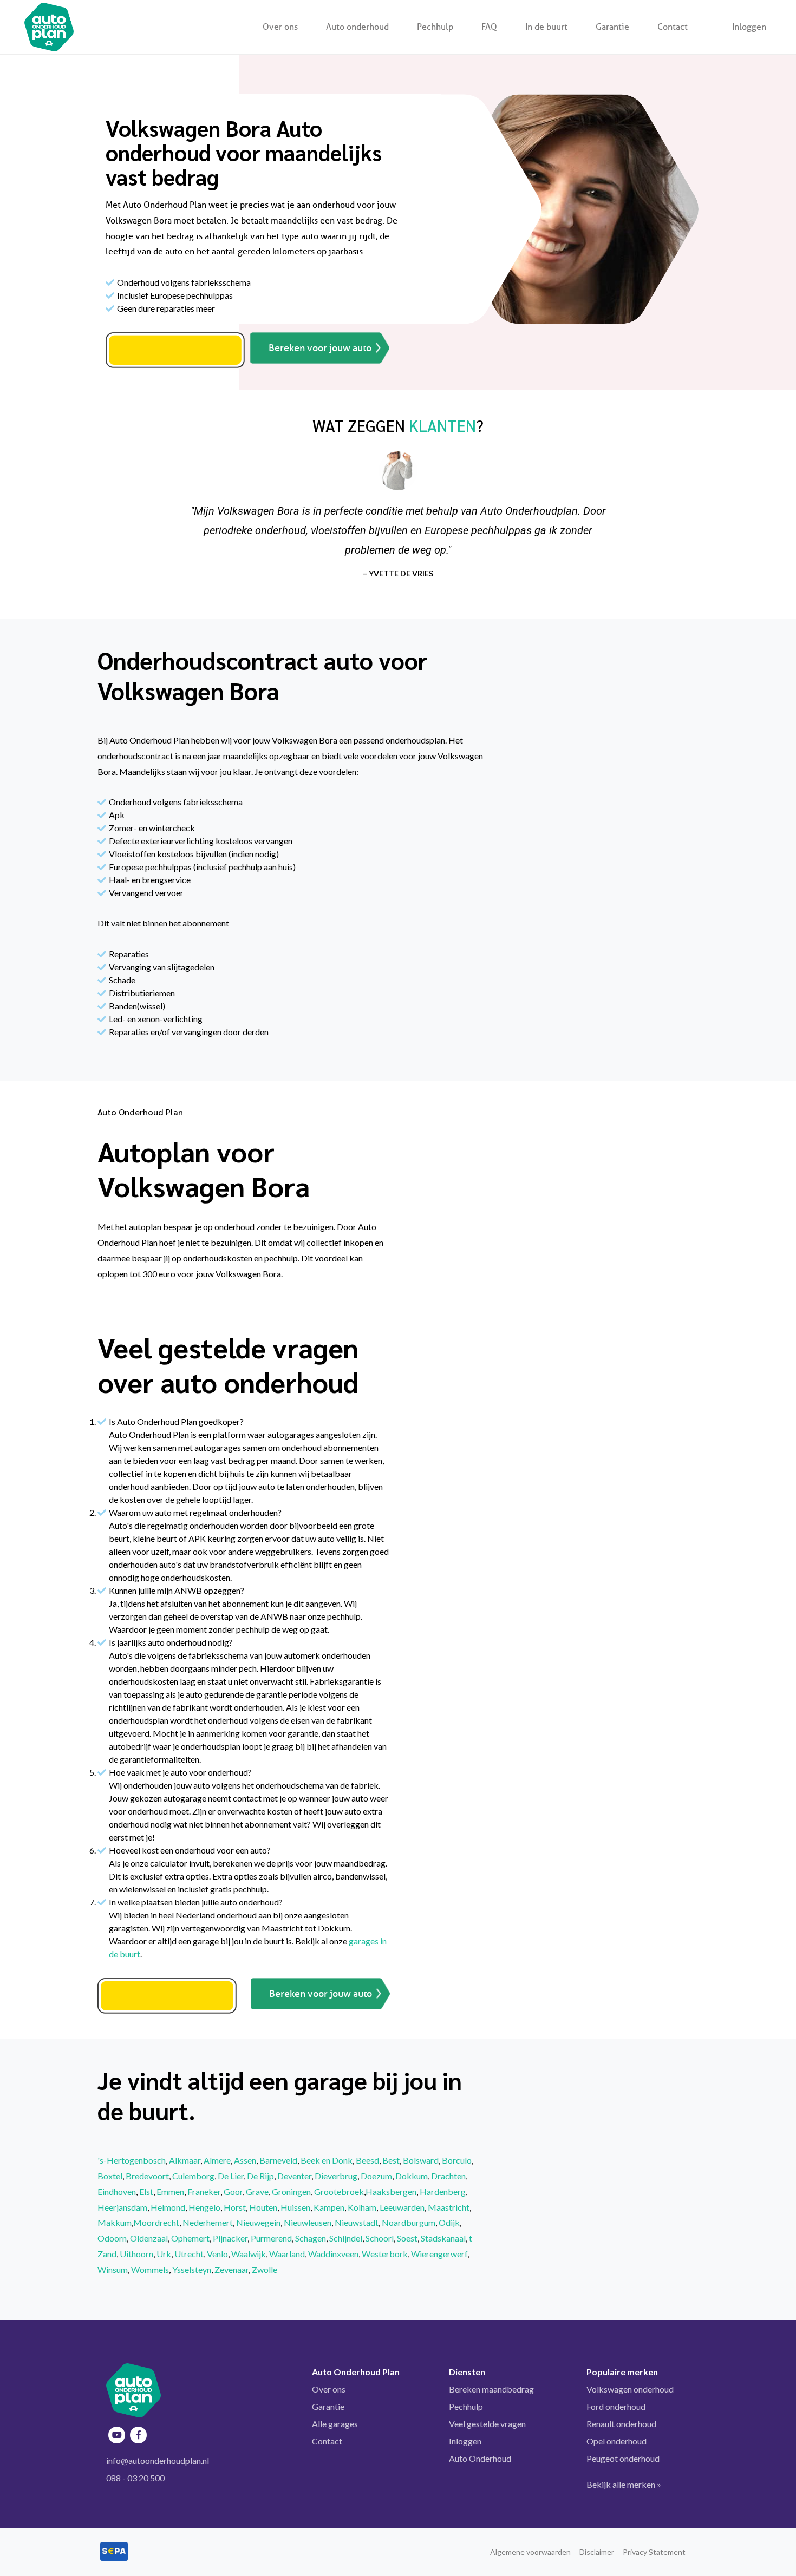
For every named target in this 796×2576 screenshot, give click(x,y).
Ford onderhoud (616, 2406)
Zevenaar (231, 2269)
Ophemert (190, 2238)
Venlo (217, 2254)
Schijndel (346, 2238)
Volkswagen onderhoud (630, 2389)
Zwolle (265, 2269)
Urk (164, 2254)
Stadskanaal (443, 2238)
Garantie (328, 2406)
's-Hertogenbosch (132, 2160)
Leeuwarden (402, 2207)
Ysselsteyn (192, 2269)
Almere (217, 2160)
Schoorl (380, 2238)
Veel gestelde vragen (487, 2424)
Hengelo (204, 2207)
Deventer (294, 2176)
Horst (235, 2207)
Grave (257, 2191)
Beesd (367, 2160)
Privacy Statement (654, 2552)
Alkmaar (185, 2160)
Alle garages (335, 2424)
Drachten (448, 2176)
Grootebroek (339, 2191)
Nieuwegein (258, 2222)
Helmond (168, 2207)
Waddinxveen (333, 2254)
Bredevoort (147, 2176)
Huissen (295, 2207)
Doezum (376, 2176)
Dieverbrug (336, 2176)
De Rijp (260, 2176)
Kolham (362, 2207)
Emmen (170, 2191)
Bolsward (421, 2160)
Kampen (329, 2207)
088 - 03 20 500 (135, 2478)
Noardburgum (409, 2222)
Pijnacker (230, 2238)
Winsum (113, 2269)
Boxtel (110, 2176)
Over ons (329, 2389)
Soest (407, 2238)
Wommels (150, 2269)
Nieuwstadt (357, 2222)
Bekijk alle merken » (624, 2484)
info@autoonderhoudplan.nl (158, 2460)
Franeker (204, 2191)
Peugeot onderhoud (623, 2458)
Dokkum (412, 2176)
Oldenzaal (149, 2238)
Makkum (115, 2222)
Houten (263, 2207)
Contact (327, 2441)
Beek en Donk (327, 2160)
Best (391, 2160)
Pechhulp (466, 2406)
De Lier (231, 2176)
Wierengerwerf (439, 2254)
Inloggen (749, 27)
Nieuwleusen (308, 2222)
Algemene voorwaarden (530, 2552)
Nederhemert (208, 2222)
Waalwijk (249, 2254)
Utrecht (189, 2254)
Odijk (449, 2222)
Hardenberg (443, 2191)
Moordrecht (156, 2222)
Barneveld (278, 2160)
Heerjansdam (122, 2207)
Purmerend (271, 2238)
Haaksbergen (391, 2191)
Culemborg (193, 2176)
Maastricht (449, 2207)
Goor (233, 2191)
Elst (146, 2191)
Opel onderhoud (616, 2441)
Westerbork (385, 2254)
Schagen (311, 2238)
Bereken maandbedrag (491, 2389)
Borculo (457, 2160)
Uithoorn (136, 2254)
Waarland (287, 2254)
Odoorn (112, 2238)
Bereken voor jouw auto (320, 348)
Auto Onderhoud (480, 2458)
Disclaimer (597, 2552)
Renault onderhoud (621, 2424)
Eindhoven (117, 2191)
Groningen (291, 2191)
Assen (245, 2160)
